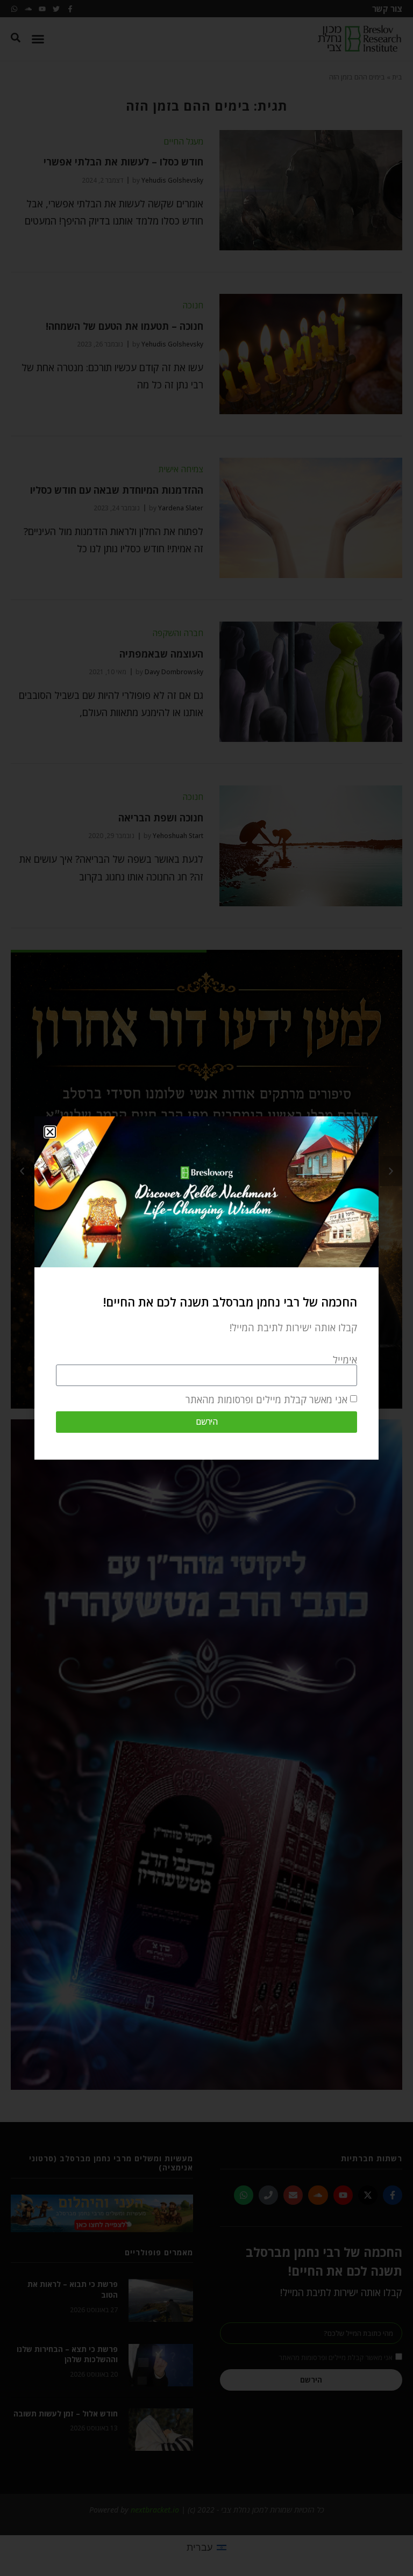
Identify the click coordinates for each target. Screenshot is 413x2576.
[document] (206, 1288)
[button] (50, 1132)
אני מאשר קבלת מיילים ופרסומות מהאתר (266, 1399)
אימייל (345, 1360)
